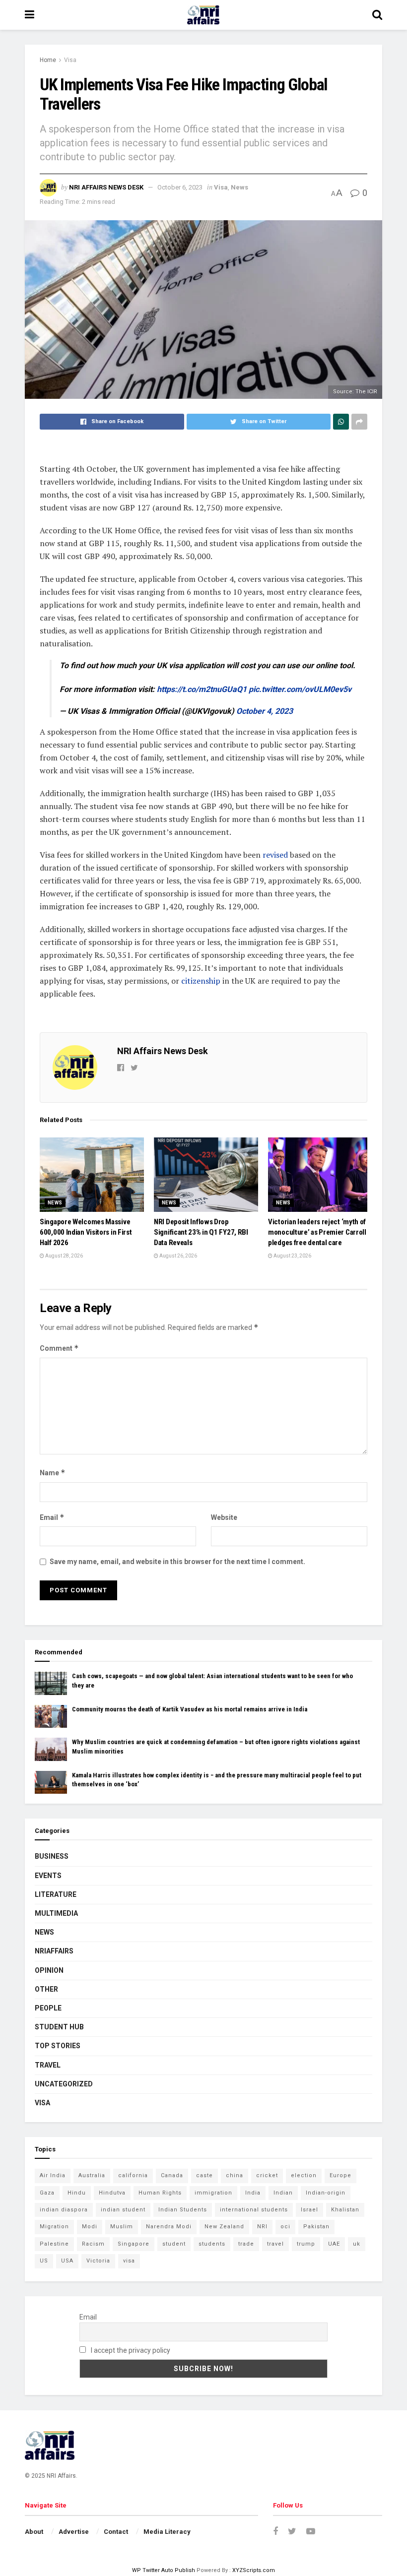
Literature (56, 1894)
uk (357, 2244)
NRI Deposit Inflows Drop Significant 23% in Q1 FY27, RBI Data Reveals (201, 1232)
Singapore (134, 2244)
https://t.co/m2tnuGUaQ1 (202, 689)
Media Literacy (167, 2532)
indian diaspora (64, 2210)
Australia (92, 2175)
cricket (267, 2175)
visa (129, 2261)
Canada (172, 2175)
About (34, 2532)
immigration (213, 2193)
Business (52, 1856)
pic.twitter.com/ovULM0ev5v (300, 689)
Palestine (54, 2244)
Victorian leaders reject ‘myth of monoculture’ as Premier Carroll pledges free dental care (317, 1232)
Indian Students (183, 2210)
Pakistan (316, 2227)
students (212, 2244)
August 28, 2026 (64, 1256)
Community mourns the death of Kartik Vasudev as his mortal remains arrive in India (190, 1709)
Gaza (47, 2193)
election (304, 2175)
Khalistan (345, 2210)
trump (306, 2244)
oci (285, 2227)
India (253, 2193)
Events (48, 1876)
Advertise (74, 2532)
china (235, 2175)
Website (224, 1517)
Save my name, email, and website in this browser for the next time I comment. (177, 1562)
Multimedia (56, 1913)
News (239, 187)
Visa (70, 60)
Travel (48, 2065)
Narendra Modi (169, 2227)
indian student (123, 2210)
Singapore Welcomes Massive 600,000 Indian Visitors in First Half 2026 (86, 1232)
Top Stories (58, 2046)
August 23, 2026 (292, 1256)
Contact (116, 2532)
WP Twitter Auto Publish (164, 2570)
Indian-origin (326, 2193)
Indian (283, 2193)
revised (276, 855)
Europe (340, 2175)
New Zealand (224, 2227)
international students (254, 2210)
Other (46, 1989)
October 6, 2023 (180, 187)
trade (246, 2244)
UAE (334, 2244)
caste (204, 2175)
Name (53, 1473)
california (133, 2175)
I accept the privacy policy (130, 2350)
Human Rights (160, 2193)
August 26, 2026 (178, 1256)
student (174, 2244)
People (48, 2008)
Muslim (122, 2227)
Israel (309, 2210)
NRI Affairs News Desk (106, 187)
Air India (53, 2175)
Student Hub (59, 2027)
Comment (59, 1348)
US (44, 2261)
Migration (54, 2227)
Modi (90, 2227)
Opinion (49, 1970)
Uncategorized (64, 2084)
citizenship (202, 981)
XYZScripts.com (254, 2570)
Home (48, 60)
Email (52, 1517)
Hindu (77, 2193)
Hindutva (112, 2193)
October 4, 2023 (265, 711)
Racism (93, 2244)
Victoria (98, 2261)
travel (275, 2244)
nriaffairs (54, 1951)
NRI (262, 2227)
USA (67, 2261)
